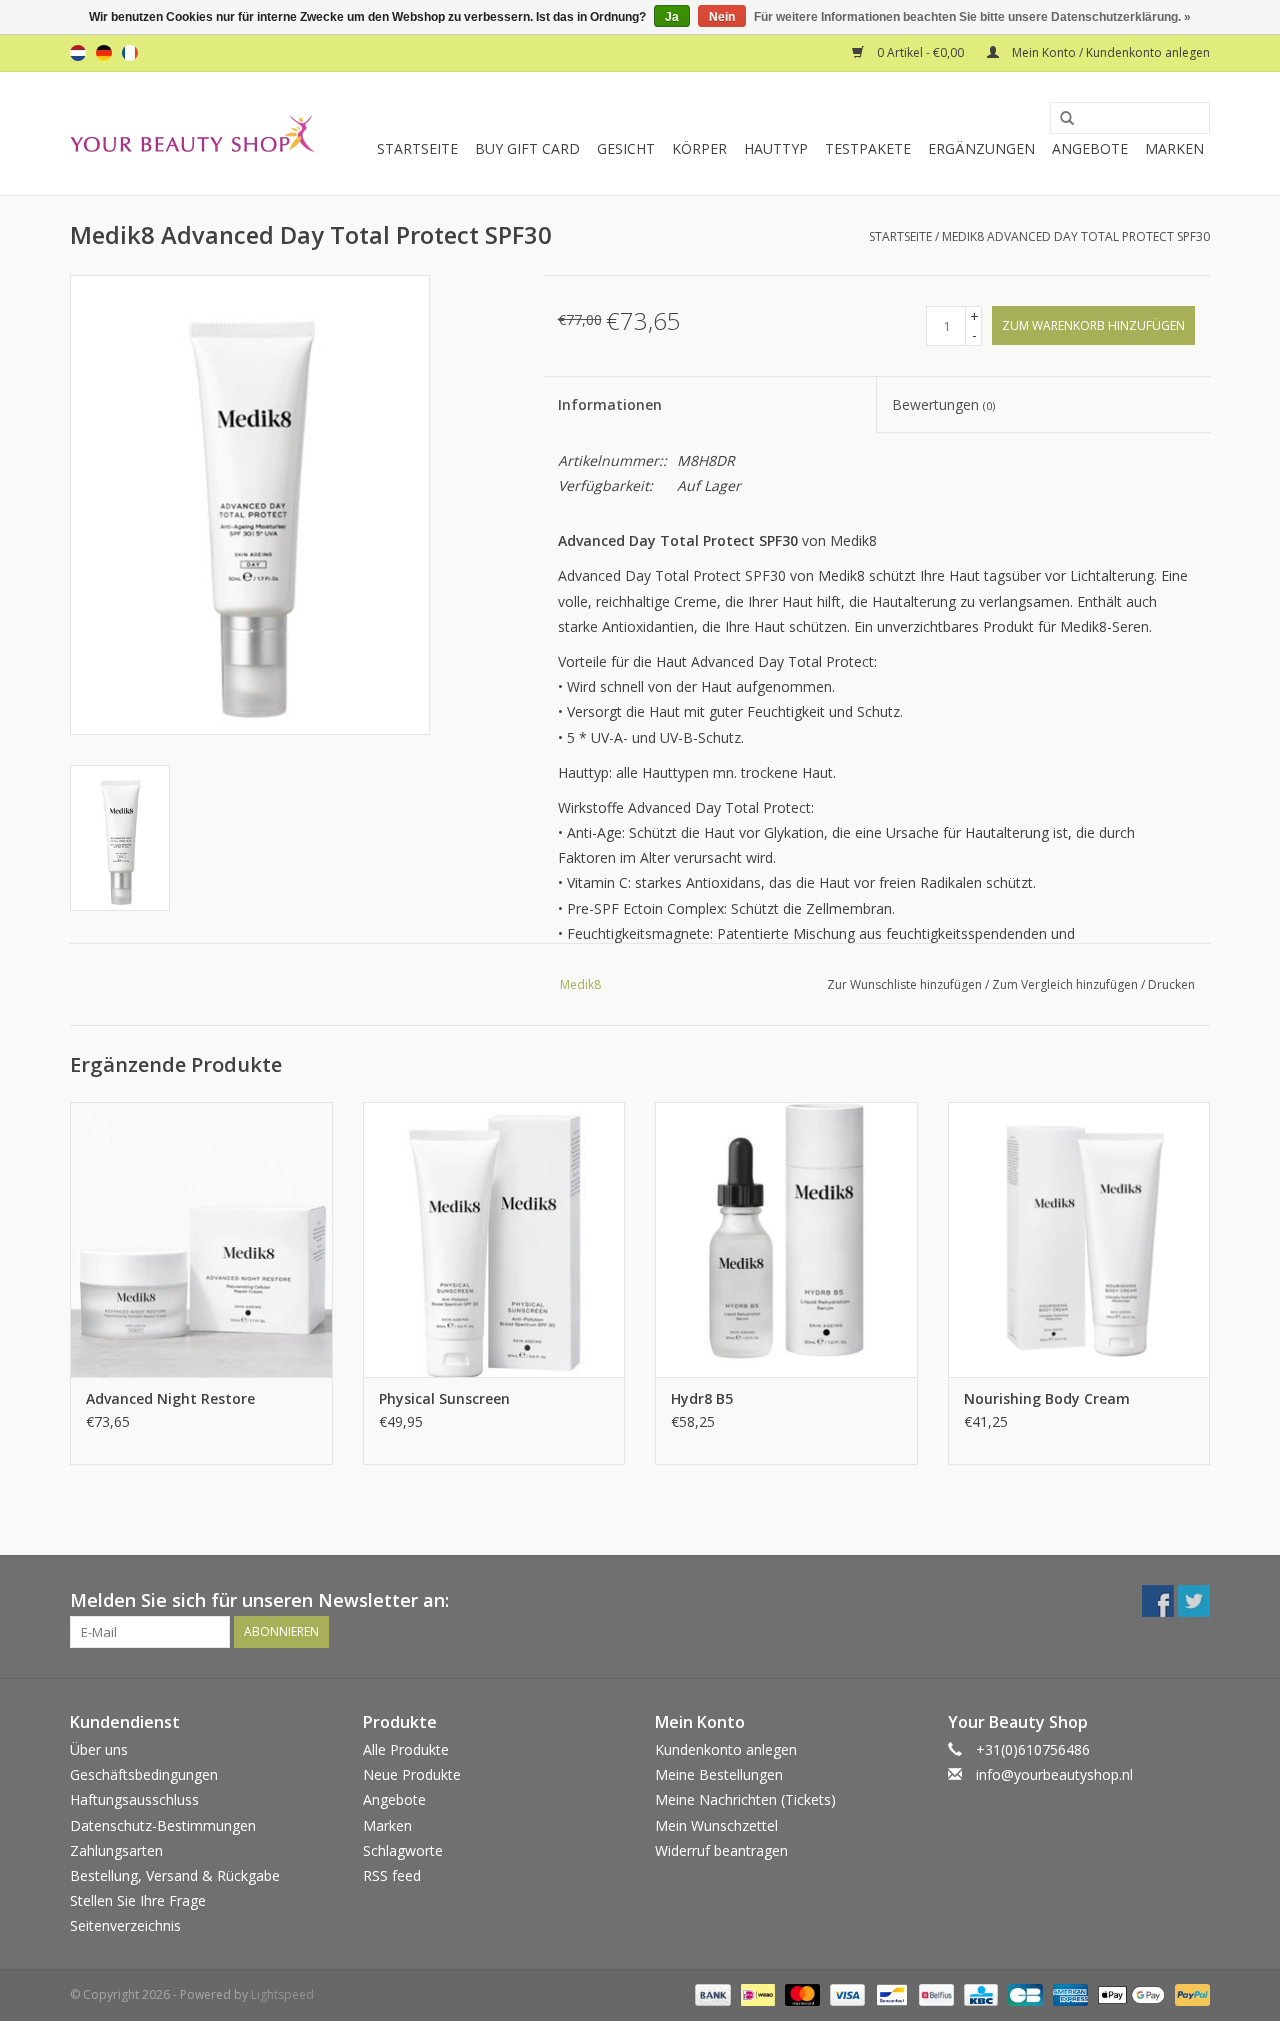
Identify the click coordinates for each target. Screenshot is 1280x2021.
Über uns (99, 1749)
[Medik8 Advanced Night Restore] (201, 1239)
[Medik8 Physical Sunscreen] (494, 1239)
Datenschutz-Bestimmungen (163, 1825)
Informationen (610, 404)
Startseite (417, 148)
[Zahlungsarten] (710, 1993)
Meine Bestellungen (719, 1774)
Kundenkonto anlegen (726, 1749)
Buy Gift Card (527, 148)
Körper (699, 148)
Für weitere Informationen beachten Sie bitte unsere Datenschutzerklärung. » (972, 17)
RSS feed (392, 1875)
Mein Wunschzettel (716, 1825)
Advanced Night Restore (170, 1398)
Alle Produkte (406, 1749)
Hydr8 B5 (702, 1398)
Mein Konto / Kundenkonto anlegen (1109, 52)
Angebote (1090, 148)
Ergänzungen (981, 148)
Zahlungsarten (116, 1850)
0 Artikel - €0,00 (920, 52)
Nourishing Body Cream (1047, 1398)
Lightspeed (282, 1994)
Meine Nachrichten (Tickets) (745, 1799)
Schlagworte (403, 1850)
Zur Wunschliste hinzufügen (904, 984)
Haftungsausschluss (134, 1799)
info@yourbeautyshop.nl (1054, 1774)
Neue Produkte (412, 1774)
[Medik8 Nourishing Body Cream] (1079, 1239)
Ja (672, 17)
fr (130, 53)
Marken (1174, 148)
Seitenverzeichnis (125, 1925)
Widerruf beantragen (721, 1850)
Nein (722, 17)
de (104, 53)
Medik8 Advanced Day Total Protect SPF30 (1076, 236)
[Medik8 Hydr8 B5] (786, 1239)
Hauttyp (776, 148)
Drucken (1171, 984)
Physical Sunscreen (444, 1398)
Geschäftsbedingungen (144, 1774)
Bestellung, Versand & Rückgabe (175, 1875)
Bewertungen (943, 404)
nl (78, 53)
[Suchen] (1060, 119)
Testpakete (868, 148)
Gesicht (626, 148)
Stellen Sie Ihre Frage (138, 1900)
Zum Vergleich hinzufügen (1066, 984)
